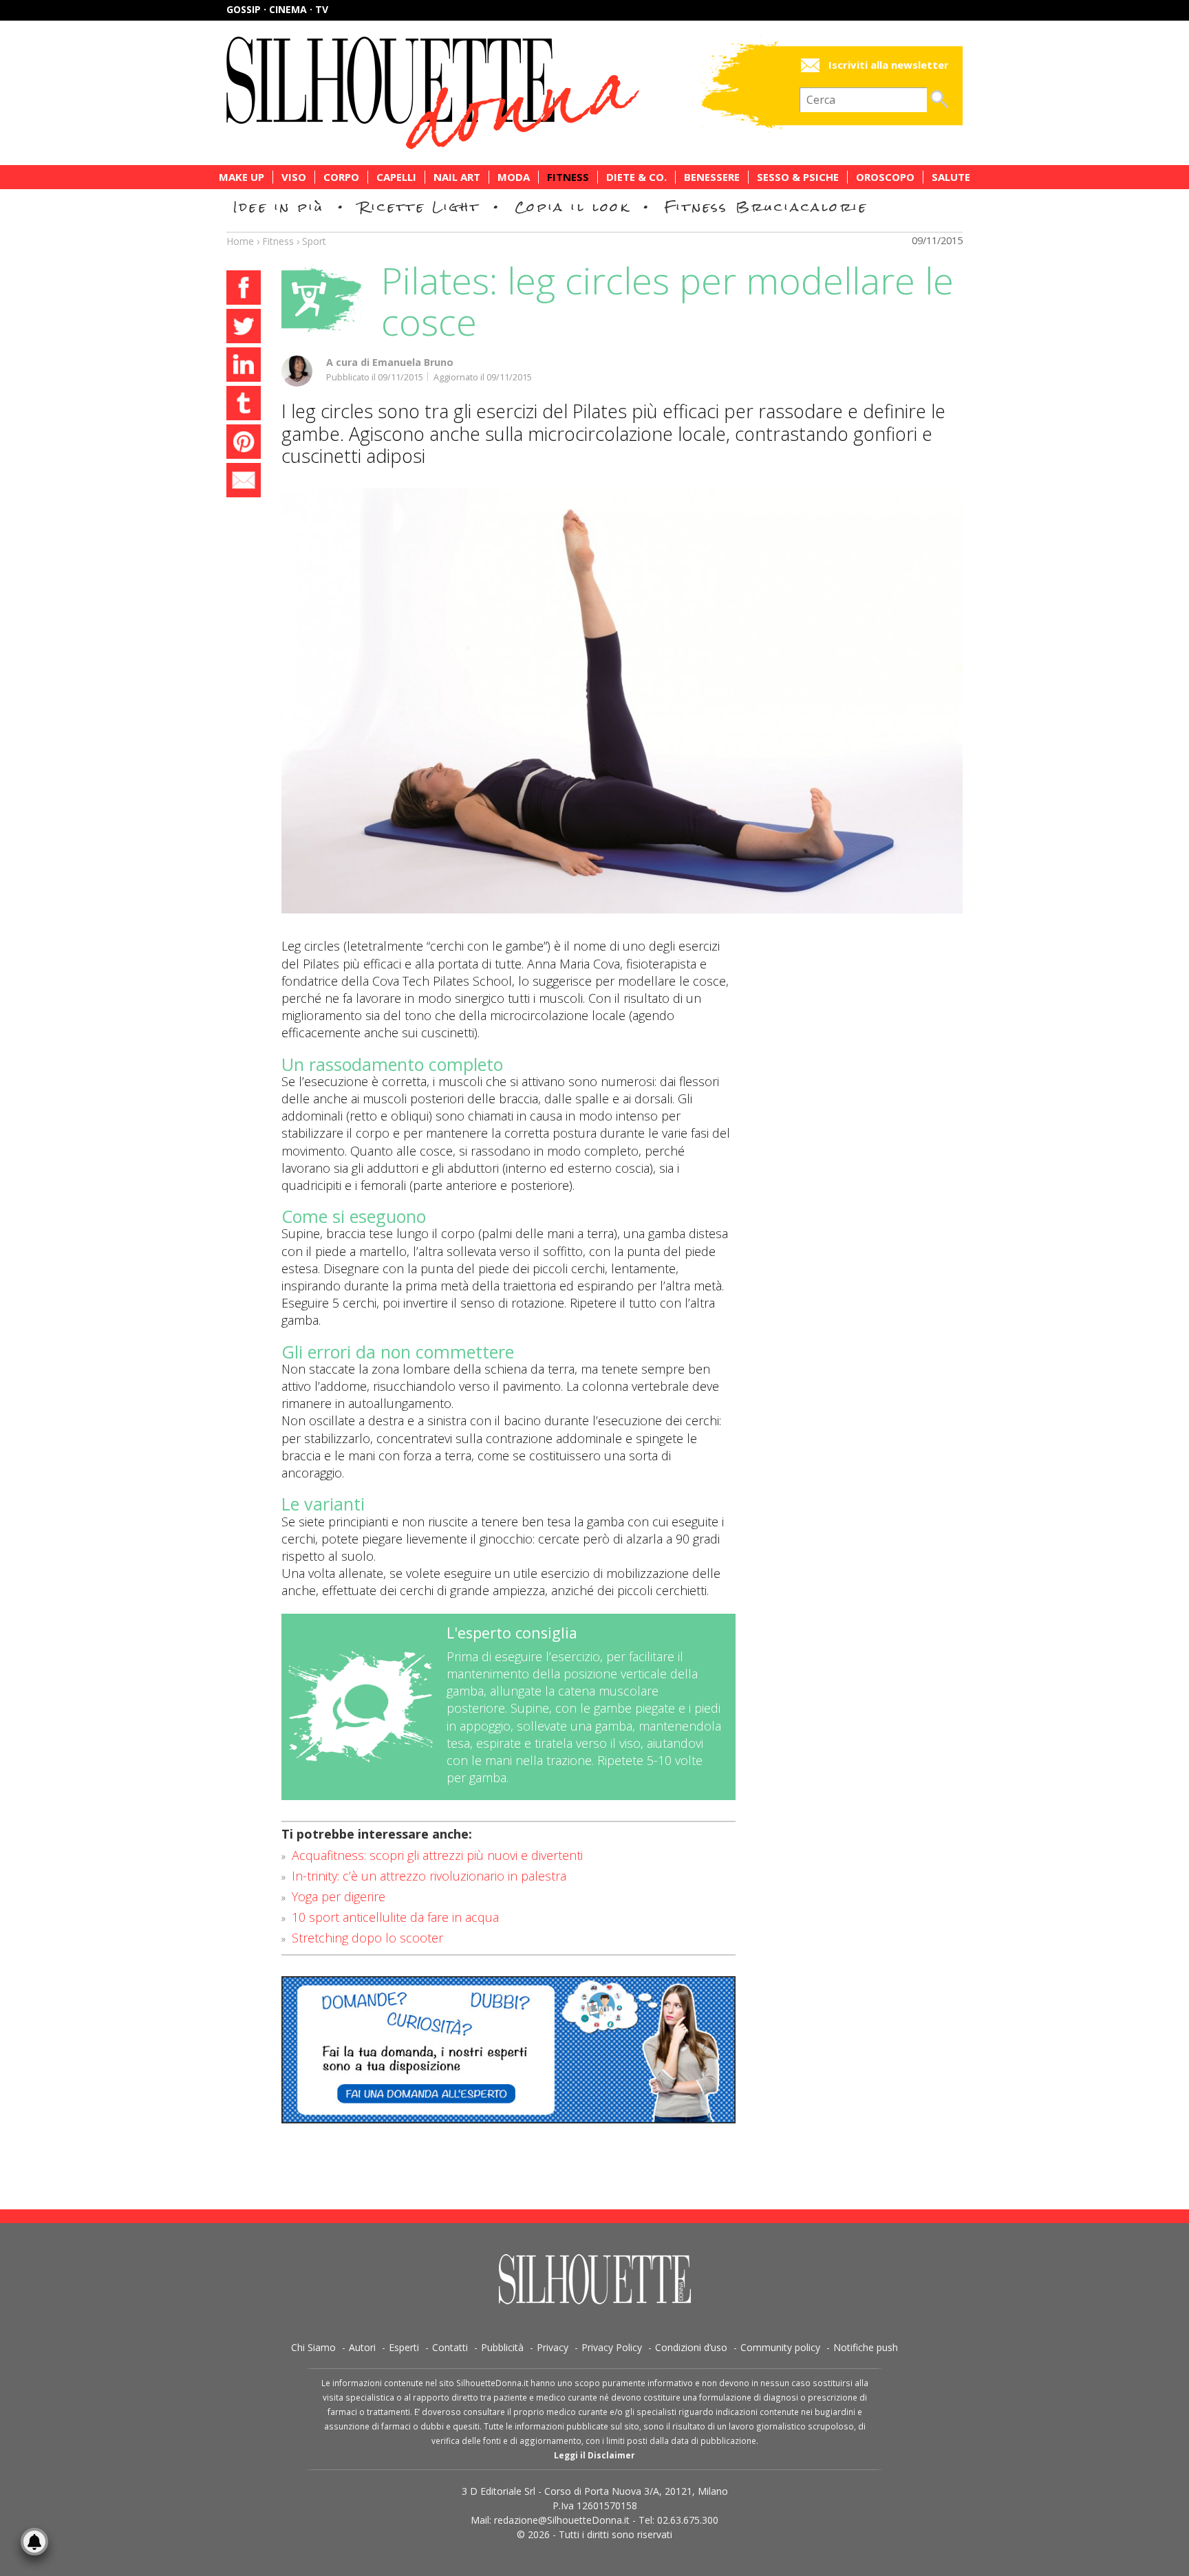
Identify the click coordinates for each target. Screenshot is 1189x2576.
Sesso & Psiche (798, 177)
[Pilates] (622, 701)
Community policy (780, 2347)
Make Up (242, 177)
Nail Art (457, 177)
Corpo (341, 177)
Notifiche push (866, 2347)
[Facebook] (244, 290)
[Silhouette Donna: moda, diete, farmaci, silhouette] (491, 93)
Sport (314, 241)
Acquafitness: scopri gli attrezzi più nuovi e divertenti (437, 1855)
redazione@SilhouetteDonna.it (562, 2520)
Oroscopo (885, 177)
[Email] (244, 482)
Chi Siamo (313, 2347)
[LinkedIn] (244, 367)
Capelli (396, 177)
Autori (362, 2347)
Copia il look (572, 207)
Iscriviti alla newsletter (889, 65)
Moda (514, 177)
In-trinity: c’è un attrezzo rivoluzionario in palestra (429, 1876)
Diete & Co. (636, 177)
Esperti (404, 2347)
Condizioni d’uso (691, 2347)
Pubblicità (502, 2347)
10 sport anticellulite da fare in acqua (395, 1917)
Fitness (568, 177)
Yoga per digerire (339, 1896)
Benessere (712, 177)
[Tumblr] (244, 405)
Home (240, 241)
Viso (294, 177)
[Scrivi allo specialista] (508, 2050)
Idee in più (279, 207)
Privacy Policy (612, 2347)
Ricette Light (419, 207)
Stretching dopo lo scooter (367, 1938)
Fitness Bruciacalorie (766, 207)
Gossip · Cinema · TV (277, 9)
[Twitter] (244, 328)
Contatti (450, 2347)
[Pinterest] (244, 444)
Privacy (553, 2347)
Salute (951, 177)
